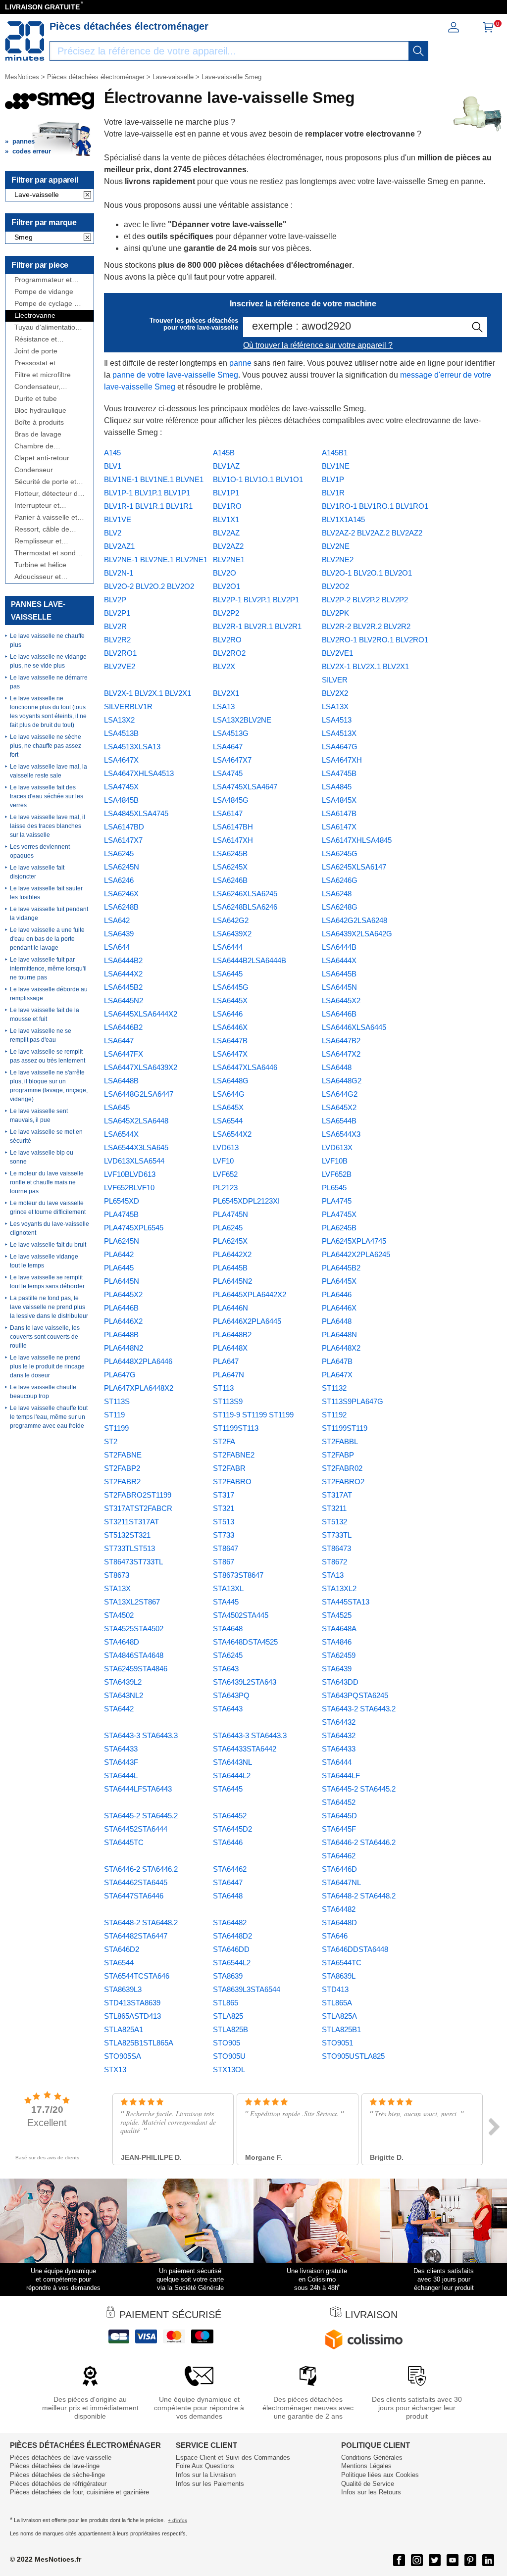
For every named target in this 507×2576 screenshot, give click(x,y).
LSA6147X (339, 827)
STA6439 (337, 1669)
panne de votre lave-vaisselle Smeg (175, 375)
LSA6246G (340, 880)
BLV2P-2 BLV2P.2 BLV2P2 (365, 600)
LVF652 (225, 1174)
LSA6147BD (124, 827)
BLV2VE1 (337, 653)
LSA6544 (228, 1121)
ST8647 (226, 1548)
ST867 (224, 1562)
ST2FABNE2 (234, 1455)
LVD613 (226, 1147)
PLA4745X (339, 1214)
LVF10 (223, 1161)
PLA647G (120, 1375)
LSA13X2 (119, 720)
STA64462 (230, 1869)
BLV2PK (335, 613)
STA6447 (228, 1882)
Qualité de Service (368, 2484)
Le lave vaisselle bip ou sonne (42, 1157)
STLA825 (228, 2016)
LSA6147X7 (123, 840)
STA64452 (230, 1816)
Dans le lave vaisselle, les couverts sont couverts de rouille (45, 1337)
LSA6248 (337, 894)
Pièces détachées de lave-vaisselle (61, 2457)
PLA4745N (230, 1214)
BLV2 (113, 533)
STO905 (227, 2043)
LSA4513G (231, 733)
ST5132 (334, 1522)
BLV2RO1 (120, 653)
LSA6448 (337, 1067)
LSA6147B (339, 813)
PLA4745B (121, 1214)
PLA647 (226, 1361)
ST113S (117, 1401)
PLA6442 (119, 1254)
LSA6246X (121, 894)
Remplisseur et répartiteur (38, 541)
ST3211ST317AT (131, 1522)
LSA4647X (121, 760)
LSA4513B (121, 733)
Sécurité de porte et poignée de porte (45, 482)
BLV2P (115, 600)
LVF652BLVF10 (129, 1188)
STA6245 (228, 1655)
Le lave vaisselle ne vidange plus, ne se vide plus (48, 661)
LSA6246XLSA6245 (245, 894)
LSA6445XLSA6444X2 (141, 1014)
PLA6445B (230, 1268)
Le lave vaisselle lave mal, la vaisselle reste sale (49, 771)
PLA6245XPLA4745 (354, 1241)
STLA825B (230, 2029)
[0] (488, 30)
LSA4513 (337, 720)
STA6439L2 (123, 1682)
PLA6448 (337, 1321)
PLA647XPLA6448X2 (139, 1388)
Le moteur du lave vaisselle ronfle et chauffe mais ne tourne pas (47, 1182)
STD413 (335, 1989)
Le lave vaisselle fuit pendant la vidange (49, 914)
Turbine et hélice (40, 565)
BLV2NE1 (229, 559)
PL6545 (334, 1188)
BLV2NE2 (338, 559)
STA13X (117, 1588)
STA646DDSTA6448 (355, 1949)
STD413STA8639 (132, 2003)
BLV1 (113, 466)
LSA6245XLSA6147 (354, 867)
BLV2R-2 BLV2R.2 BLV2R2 (366, 626)
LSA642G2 (231, 920)
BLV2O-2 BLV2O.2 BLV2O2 (149, 586)
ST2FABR (229, 1468)
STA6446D (339, 1869)
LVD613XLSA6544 (134, 1161)
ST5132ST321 (127, 1535)
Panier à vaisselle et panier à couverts (46, 517)
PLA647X (337, 1375)
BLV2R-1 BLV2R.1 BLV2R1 (257, 626)
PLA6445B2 (341, 1268)
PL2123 (225, 1188)
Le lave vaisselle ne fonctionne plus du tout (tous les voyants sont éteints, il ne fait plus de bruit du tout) (48, 712)
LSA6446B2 (123, 1027)
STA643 (226, 1669)
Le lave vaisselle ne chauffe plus (47, 640)
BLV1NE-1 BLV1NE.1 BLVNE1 (154, 479)
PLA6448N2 (124, 1348)
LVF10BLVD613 (130, 1174)
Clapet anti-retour (42, 458)
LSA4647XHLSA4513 (139, 773)
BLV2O (225, 573)
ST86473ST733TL (133, 1562)
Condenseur (34, 470)
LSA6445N (339, 987)
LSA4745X (121, 787)
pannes (24, 141)
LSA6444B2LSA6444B (250, 960)
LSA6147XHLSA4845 (357, 840)
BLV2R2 (117, 640)
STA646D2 (122, 1949)
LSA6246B (230, 880)
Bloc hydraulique (40, 411)
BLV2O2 (335, 586)
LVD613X (337, 1147)
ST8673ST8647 (238, 1575)
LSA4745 (228, 773)
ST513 (224, 1522)
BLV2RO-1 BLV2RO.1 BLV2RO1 (375, 640)
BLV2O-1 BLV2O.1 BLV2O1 (367, 573)
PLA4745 (337, 1201)
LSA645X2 (339, 1107)
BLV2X (224, 666)
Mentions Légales (366, 2466)
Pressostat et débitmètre (35, 363)
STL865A (337, 2003)
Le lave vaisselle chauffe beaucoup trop (43, 1392)
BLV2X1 (226, 693)
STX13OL (229, 2069)
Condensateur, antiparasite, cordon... (49, 387)
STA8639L (339, 1976)
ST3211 (334, 1508)
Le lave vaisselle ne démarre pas (49, 682)
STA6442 (119, 1709)
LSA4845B (121, 800)
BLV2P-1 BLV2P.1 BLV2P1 (256, 600)
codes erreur (32, 151)
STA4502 (119, 1615)
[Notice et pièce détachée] (25, 41)
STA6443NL (232, 1762)
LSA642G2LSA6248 (355, 920)
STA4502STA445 (241, 1615)
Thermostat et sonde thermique (47, 553)
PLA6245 (228, 1228)
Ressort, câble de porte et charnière (42, 529)
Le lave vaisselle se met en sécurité (46, 1136)
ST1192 (334, 1415)
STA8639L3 (123, 1989)
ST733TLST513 (129, 1548)
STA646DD (231, 1949)
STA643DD (340, 1682)
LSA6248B (121, 907)
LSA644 (117, 947)
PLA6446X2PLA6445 (247, 1321)
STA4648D (122, 1642)
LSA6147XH (233, 840)
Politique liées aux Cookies (380, 2475)
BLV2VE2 (120, 666)
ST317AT (337, 1495)
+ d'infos (177, 2520)
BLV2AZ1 (119, 546)
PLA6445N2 (232, 1281)
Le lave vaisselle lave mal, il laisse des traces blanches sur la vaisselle (48, 826)
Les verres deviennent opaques (40, 851)
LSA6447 (119, 1041)
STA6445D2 (232, 1829)
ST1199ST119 (345, 1428)
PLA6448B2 (232, 1335)
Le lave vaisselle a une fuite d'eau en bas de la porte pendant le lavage (47, 939)
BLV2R (115, 626)
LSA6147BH (233, 827)
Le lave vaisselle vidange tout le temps (44, 1261)
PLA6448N (339, 1335)
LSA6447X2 (341, 1054)
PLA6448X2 (341, 1348)
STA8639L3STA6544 (247, 1989)
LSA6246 (119, 880)
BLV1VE (118, 519)
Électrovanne (35, 316)
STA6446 (228, 1842)
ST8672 (334, 1562)
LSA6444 (228, 947)
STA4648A (339, 1628)
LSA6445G (231, 987)
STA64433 (339, 1749)
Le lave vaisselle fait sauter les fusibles (46, 893)
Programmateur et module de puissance (48, 280)
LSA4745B (339, 773)
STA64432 (339, 1735)
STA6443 (228, 1709)
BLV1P (333, 479)
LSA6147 (228, 813)
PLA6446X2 (123, 1321)
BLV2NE (336, 546)
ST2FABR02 (342, 1468)
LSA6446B (339, 1014)
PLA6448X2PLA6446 (138, 1361)
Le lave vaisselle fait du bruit (48, 1245)
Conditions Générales (372, 2457)
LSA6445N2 (124, 1000)
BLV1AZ (226, 466)
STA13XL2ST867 (132, 1602)
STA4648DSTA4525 (245, 1642)
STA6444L (121, 1775)
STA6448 (228, 1896)
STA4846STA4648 (134, 1655)
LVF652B (337, 1174)
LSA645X (228, 1107)
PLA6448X (230, 1348)
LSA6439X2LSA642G (357, 934)
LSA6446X (230, 1027)
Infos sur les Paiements (210, 2484)
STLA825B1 (341, 2029)
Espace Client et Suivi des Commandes (233, 2457)
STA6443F (121, 1762)
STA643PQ (231, 1695)
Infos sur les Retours (371, 2492)
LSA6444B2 (123, 960)
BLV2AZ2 (228, 546)
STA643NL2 (124, 1695)
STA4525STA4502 (134, 1628)
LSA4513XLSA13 (132, 747)
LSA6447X (230, 1054)
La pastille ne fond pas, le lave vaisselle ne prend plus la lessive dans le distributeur (49, 1307)
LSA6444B (339, 947)
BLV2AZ (226, 533)
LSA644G (229, 1094)
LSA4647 (228, 747)
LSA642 (117, 920)
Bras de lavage (38, 434)
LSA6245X (230, 867)
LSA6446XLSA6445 (354, 1027)
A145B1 (335, 453)
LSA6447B (230, 1041)
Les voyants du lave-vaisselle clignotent (50, 1228)
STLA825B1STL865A (139, 2043)
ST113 (223, 1388)
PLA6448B (121, 1335)
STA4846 (337, 1642)
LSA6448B (121, 1081)
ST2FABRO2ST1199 (138, 1495)
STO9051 (337, 2043)
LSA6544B (339, 1121)
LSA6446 (228, 1014)
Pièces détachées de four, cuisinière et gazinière (79, 2492)
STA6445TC (124, 1842)
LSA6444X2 (123, 974)
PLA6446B (121, 1308)
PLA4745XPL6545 (134, 1228)
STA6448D (339, 1922)
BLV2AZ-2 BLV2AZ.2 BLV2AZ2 (372, 533)
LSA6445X (230, 1000)
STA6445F (339, 1829)
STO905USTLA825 (353, 2056)
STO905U (229, 2056)
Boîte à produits (39, 422)
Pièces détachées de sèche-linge (57, 2475)
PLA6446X (339, 1308)
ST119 (114, 1415)
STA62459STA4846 (136, 1669)
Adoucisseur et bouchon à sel (38, 577)
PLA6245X (230, 1241)
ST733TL (337, 1535)
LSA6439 (119, 934)
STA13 (333, 1575)
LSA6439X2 (232, 934)
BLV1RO (227, 506)
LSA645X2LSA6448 (136, 1121)
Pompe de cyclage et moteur (47, 304)
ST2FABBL (340, 1441)
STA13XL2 (339, 1588)
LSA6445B (339, 974)
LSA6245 (119, 853)
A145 (112, 453)
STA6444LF (341, 1775)
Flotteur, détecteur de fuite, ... (48, 494)
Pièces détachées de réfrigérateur (58, 2484)
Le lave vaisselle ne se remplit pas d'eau (41, 1035)
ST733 (224, 1535)
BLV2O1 (227, 586)
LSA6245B (230, 853)
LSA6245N (122, 867)
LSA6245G (340, 853)
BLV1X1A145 (343, 519)
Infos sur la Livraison (206, 2475)
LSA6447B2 (341, 1041)
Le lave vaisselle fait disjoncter (37, 872)
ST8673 (117, 1575)
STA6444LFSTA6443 (138, 1789)
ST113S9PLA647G (353, 1401)
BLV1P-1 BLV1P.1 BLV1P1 (147, 493)
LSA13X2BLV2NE (242, 720)
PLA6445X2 (123, 1294)
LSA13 (224, 706)
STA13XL (228, 1588)
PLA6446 (337, 1294)
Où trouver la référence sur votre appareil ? (318, 345)
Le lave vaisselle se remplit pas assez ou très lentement (48, 1056)
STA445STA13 (346, 1602)
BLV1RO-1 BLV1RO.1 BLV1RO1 (375, 506)
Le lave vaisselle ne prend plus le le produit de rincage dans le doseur (47, 1366)
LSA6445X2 (341, 1000)
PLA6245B (339, 1228)
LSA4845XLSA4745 (136, 813)
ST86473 (336, 1548)
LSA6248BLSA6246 (245, 907)
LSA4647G (340, 747)
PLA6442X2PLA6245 (356, 1254)
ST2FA (224, 1441)
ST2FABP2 (122, 1468)
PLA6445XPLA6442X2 (250, 1294)
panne (240, 363)
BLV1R (333, 493)
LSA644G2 (340, 1094)
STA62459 (339, 1655)
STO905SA (123, 2056)
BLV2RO (227, 640)
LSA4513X (339, 733)
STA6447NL (341, 1882)
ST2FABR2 (122, 1482)
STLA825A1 (124, 2029)
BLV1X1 (226, 519)
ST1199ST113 (236, 1428)
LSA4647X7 (232, 760)
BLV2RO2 (229, 653)
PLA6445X (339, 1281)
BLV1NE (336, 466)
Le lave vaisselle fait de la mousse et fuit (45, 1015)
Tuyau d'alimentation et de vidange (47, 327)
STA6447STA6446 (134, 1896)
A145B (224, 453)
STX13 (115, 2069)
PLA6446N (230, 1308)
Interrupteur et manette (37, 506)
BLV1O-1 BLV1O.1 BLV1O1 (258, 479)
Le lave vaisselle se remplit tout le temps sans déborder (47, 1282)
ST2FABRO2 (343, 1482)
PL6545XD (122, 1201)
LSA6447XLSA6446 (245, 1067)
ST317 (224, 1495)
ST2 (111, 1441)
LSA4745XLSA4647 (245, 787)
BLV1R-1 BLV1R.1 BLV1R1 (148, 506)
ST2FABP (338, 1455)
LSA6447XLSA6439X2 (141, 1067)
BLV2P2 (226, 613)
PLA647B (337, 1361)
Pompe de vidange (44, 292)
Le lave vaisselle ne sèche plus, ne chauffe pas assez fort (46, 746)
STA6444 (337, 1762)
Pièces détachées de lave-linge (55, 2466)
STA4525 (337, 1615)
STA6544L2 (232, 1963)
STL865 (226, 2003)
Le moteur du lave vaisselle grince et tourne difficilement (48, 1208)
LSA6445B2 (123, 987)
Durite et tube (36, 399)
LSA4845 (337, 787)
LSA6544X (121, 1134)
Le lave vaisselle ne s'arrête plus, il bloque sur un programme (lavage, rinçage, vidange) (49, 1086)
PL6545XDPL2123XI (246, 1201)
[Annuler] (87, 195)
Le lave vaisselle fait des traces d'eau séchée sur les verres (47, 796)
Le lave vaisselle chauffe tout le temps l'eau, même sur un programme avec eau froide (49, 1417)
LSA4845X (339, 800)
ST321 (224, 1508)
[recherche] (418, 51)
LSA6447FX (124, 1054)
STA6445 (228, 1789)
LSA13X (335, 706)
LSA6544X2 (232, 1134)
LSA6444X (339, 960)
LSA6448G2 (342, 1081)
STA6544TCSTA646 (137, 1976)
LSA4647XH (342, 760)
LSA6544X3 (341, 1134)
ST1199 (116, 1428)
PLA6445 (119, 1268)
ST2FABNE (123, 1455)
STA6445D (339, 1816)
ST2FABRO (232, 1482)
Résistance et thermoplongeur (39, 339)
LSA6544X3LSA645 (136, 1147)
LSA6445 (228, 974)
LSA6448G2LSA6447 (139, 1094)
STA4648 (228, 1628)
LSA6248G (340, 907)
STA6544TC (342, 1963)
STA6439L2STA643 (245, 1682)
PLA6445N (122, 1281)
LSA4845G (231, 800)
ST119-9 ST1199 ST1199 (253, 1415)
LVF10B (335, 1161)
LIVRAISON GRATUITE (42, 7)
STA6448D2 (232, 1936)
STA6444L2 (232, 1775)
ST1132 (334, 1388)
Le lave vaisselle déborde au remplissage (49, 994)
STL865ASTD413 (132, 2016)
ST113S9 (228, 1401)
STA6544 (119, 1963)
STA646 (335, 1936)
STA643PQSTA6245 (355, 1695)
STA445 (226, 1602)
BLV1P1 (226, 493)
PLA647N (228, 1375)
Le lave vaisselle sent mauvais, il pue (39, 1116)
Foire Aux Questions (205, 2466)
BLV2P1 (117, 613)
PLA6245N (122, 1241)
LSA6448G (231, 1081)
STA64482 (230, 1922)
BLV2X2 (335, 693)
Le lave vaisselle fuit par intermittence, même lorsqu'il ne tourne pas (48, 969)
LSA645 (117, 1107)
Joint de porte (36, 351)
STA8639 (228, 1976)
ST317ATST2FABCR (138, 1508)
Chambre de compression (34, 446)
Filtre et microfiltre (43, 375)
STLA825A (339, 2016)
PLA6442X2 (232, 1254)
